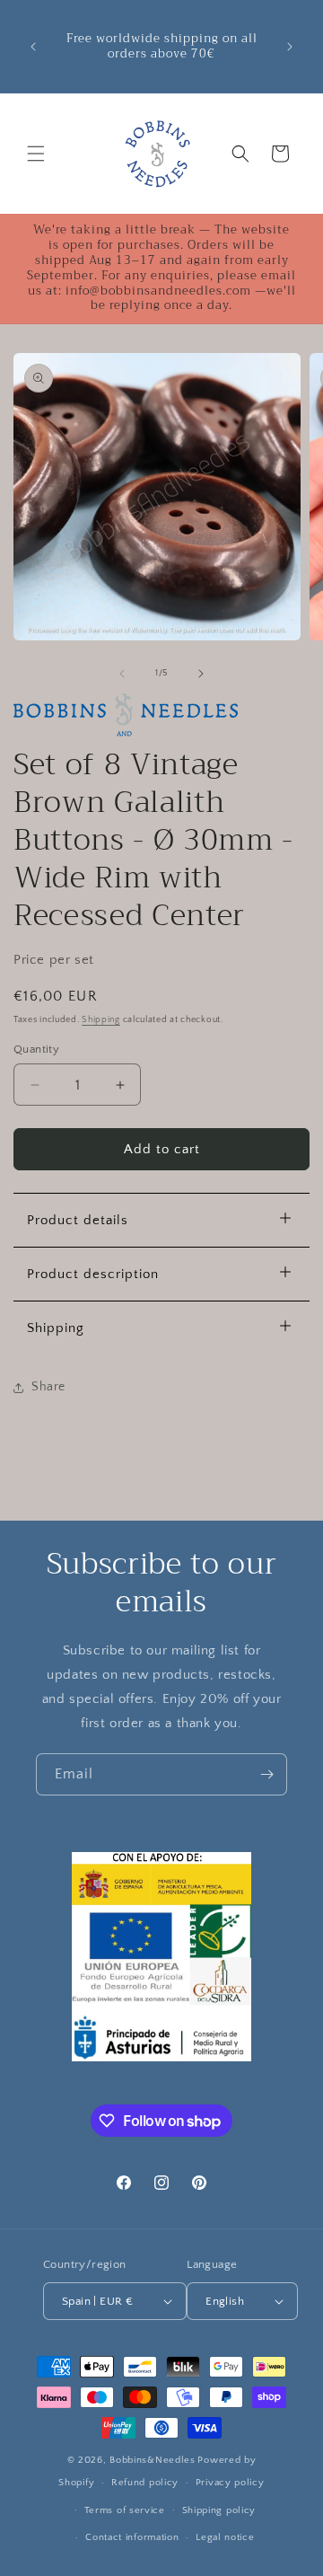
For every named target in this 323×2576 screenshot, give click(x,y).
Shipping (101, 1020)
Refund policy (145, 2483)
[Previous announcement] (33, 47)
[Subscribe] (266, 1774)
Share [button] (48, 1387)
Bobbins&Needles (153, 2460)
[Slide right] (201, 674)
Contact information (132, 2537)
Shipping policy (219, 2510)
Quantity (36, 1049)
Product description (93, 1274)
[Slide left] (122, 674)
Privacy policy (230, 2483)
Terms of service (125, 2510)
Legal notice (225, 2537)
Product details (78, 1220)
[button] (36, 154)
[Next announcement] (290, 47)
